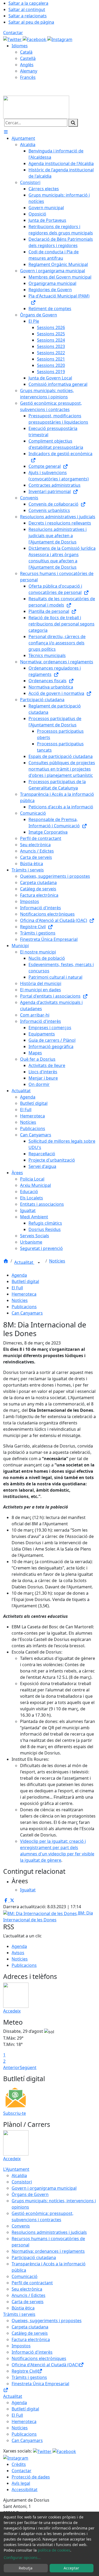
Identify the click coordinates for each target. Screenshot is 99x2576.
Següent (28, 2067)
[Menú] (6, 132)
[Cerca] (73, 123)
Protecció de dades (31, 2477)
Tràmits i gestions (29, 2377)
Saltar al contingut (27, 9)
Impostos (21, 2346)
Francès (28, 77)
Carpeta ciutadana (30, 2327)
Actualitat (24, 1262)
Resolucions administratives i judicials (49, 2232)
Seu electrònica (27, 2289)
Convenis (21, 2226)
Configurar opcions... (22, 2557)
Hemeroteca (24, 1294)
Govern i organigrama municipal (44, 2188)
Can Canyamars (27, 1313)
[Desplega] (39, 1263)
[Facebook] (35, 39)
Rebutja (26, 2568)
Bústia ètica (23, 2308)
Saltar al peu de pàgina (31, 22)
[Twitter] (13, 39)
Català (26, 52)
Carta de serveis (28, 2302)
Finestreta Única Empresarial (40, 2384)
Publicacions (24, 1307)
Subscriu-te (15, 2113)
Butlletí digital (25, 1281)
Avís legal (21, 2483)
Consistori (22, 2182)
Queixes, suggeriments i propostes (47, 2321)
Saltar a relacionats (28, 16)
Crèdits (19, 2464)
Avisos (18, 1953)
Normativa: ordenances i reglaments (48, 2251)
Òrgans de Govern (30, 2194)
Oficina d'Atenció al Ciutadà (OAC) (45, 2365)
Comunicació (25, 2276)
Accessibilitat (25, 2490)
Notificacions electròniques (39, 2358)
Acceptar (71, 2568)
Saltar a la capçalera (28, 3)
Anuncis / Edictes (29, 2295)
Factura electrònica (31, 2339)
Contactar (13, 33)
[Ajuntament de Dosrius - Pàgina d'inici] (36, 107)
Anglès (27, 65)
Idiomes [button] (20, 46)
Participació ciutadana (34, 2257)
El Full (17, 1288)
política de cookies (54, 2550)
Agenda (19, 1275)
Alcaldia (19, 2175)
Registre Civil (24, 2371)
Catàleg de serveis (30, 2333)
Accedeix (12, 2011)
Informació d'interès (32, 2352)
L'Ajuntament (16, 2169)
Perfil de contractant (32, 2283)
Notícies (57, 1261)
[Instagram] (60, 39)
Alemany (29, 71)
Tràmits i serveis (19, 2314)
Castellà (28, 58)
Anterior (11, 2067)
